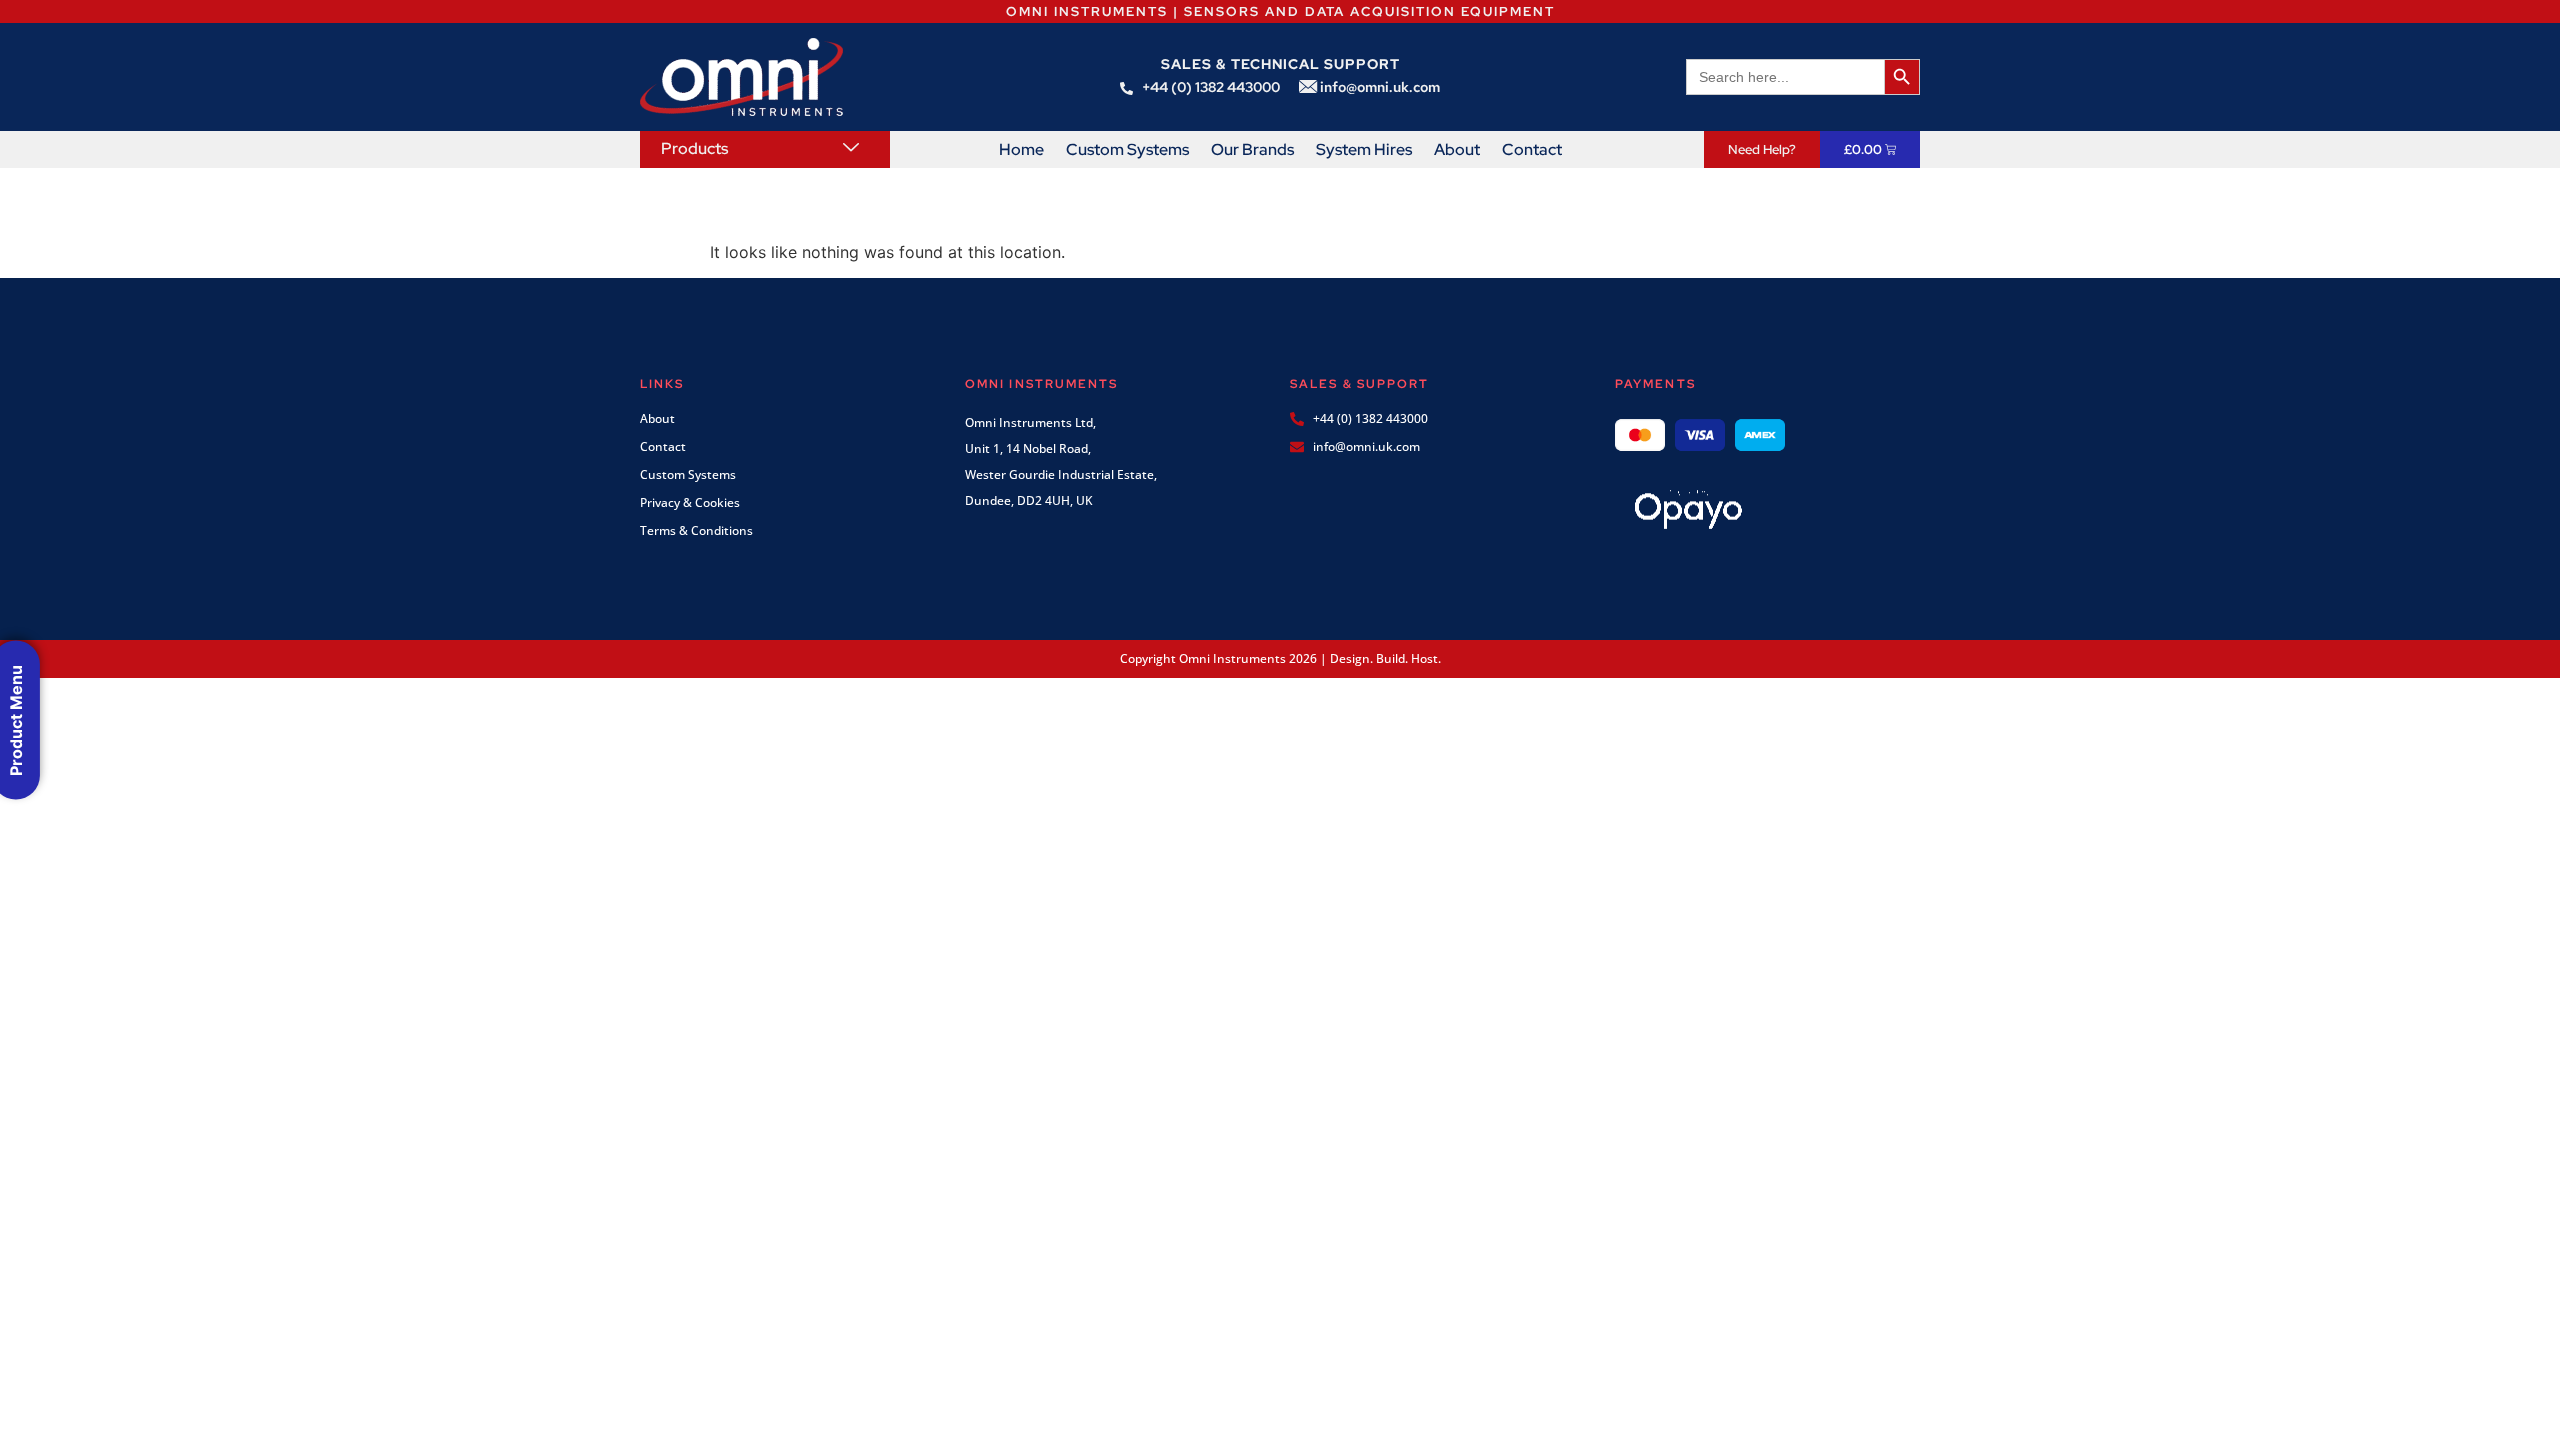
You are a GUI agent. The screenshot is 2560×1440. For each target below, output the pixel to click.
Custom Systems (1127, 150)
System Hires (1364, 150)
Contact (1532, 150)
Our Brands (1252, 150)
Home (1021, 150)
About (1457, 150)
